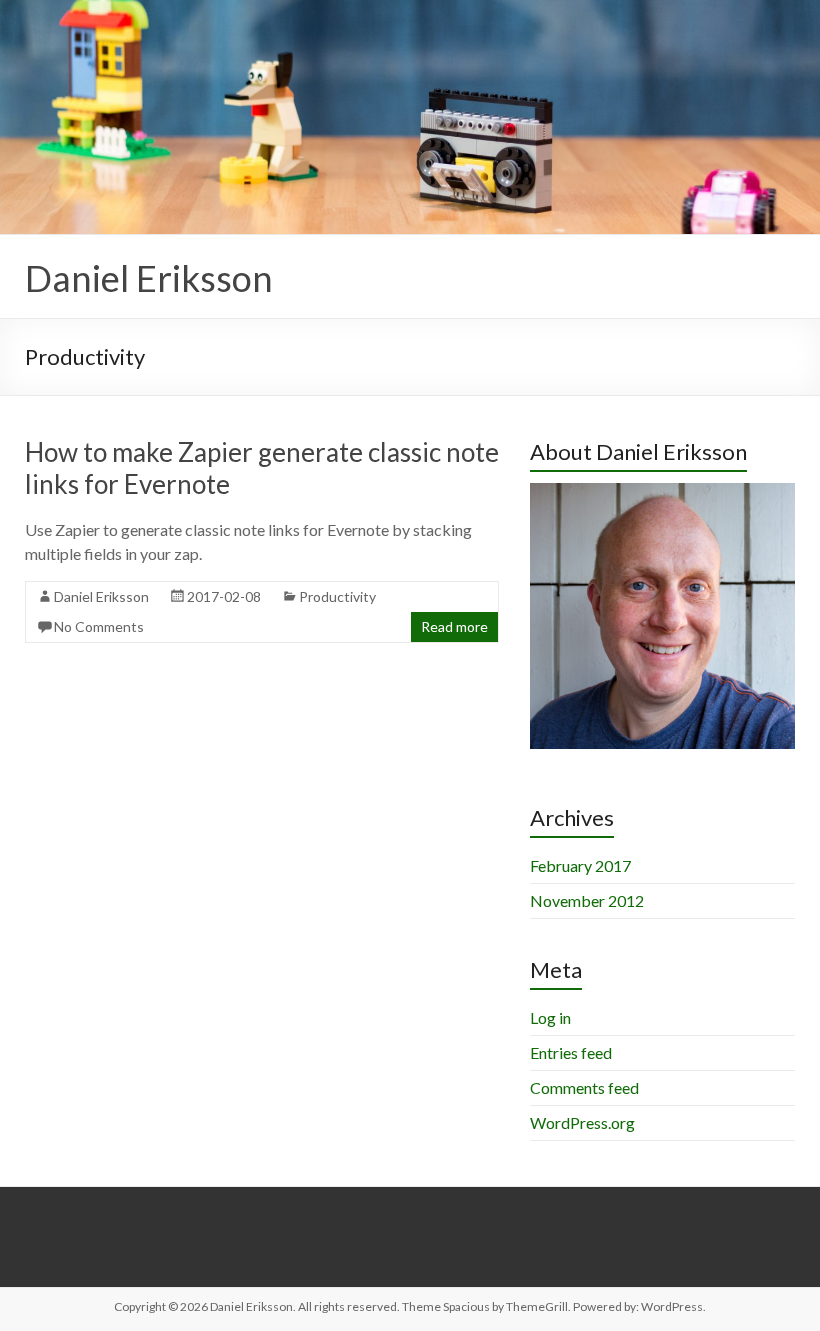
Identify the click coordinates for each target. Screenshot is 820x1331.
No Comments (99, 626)
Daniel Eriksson (149, 278)
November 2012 (587, 900)
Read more (454, 626)
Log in (550, 1017)
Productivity (337, 596)
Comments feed (584, 1087)
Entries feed (571, 1052)
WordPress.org (582, 1122)
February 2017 (580, 865)
